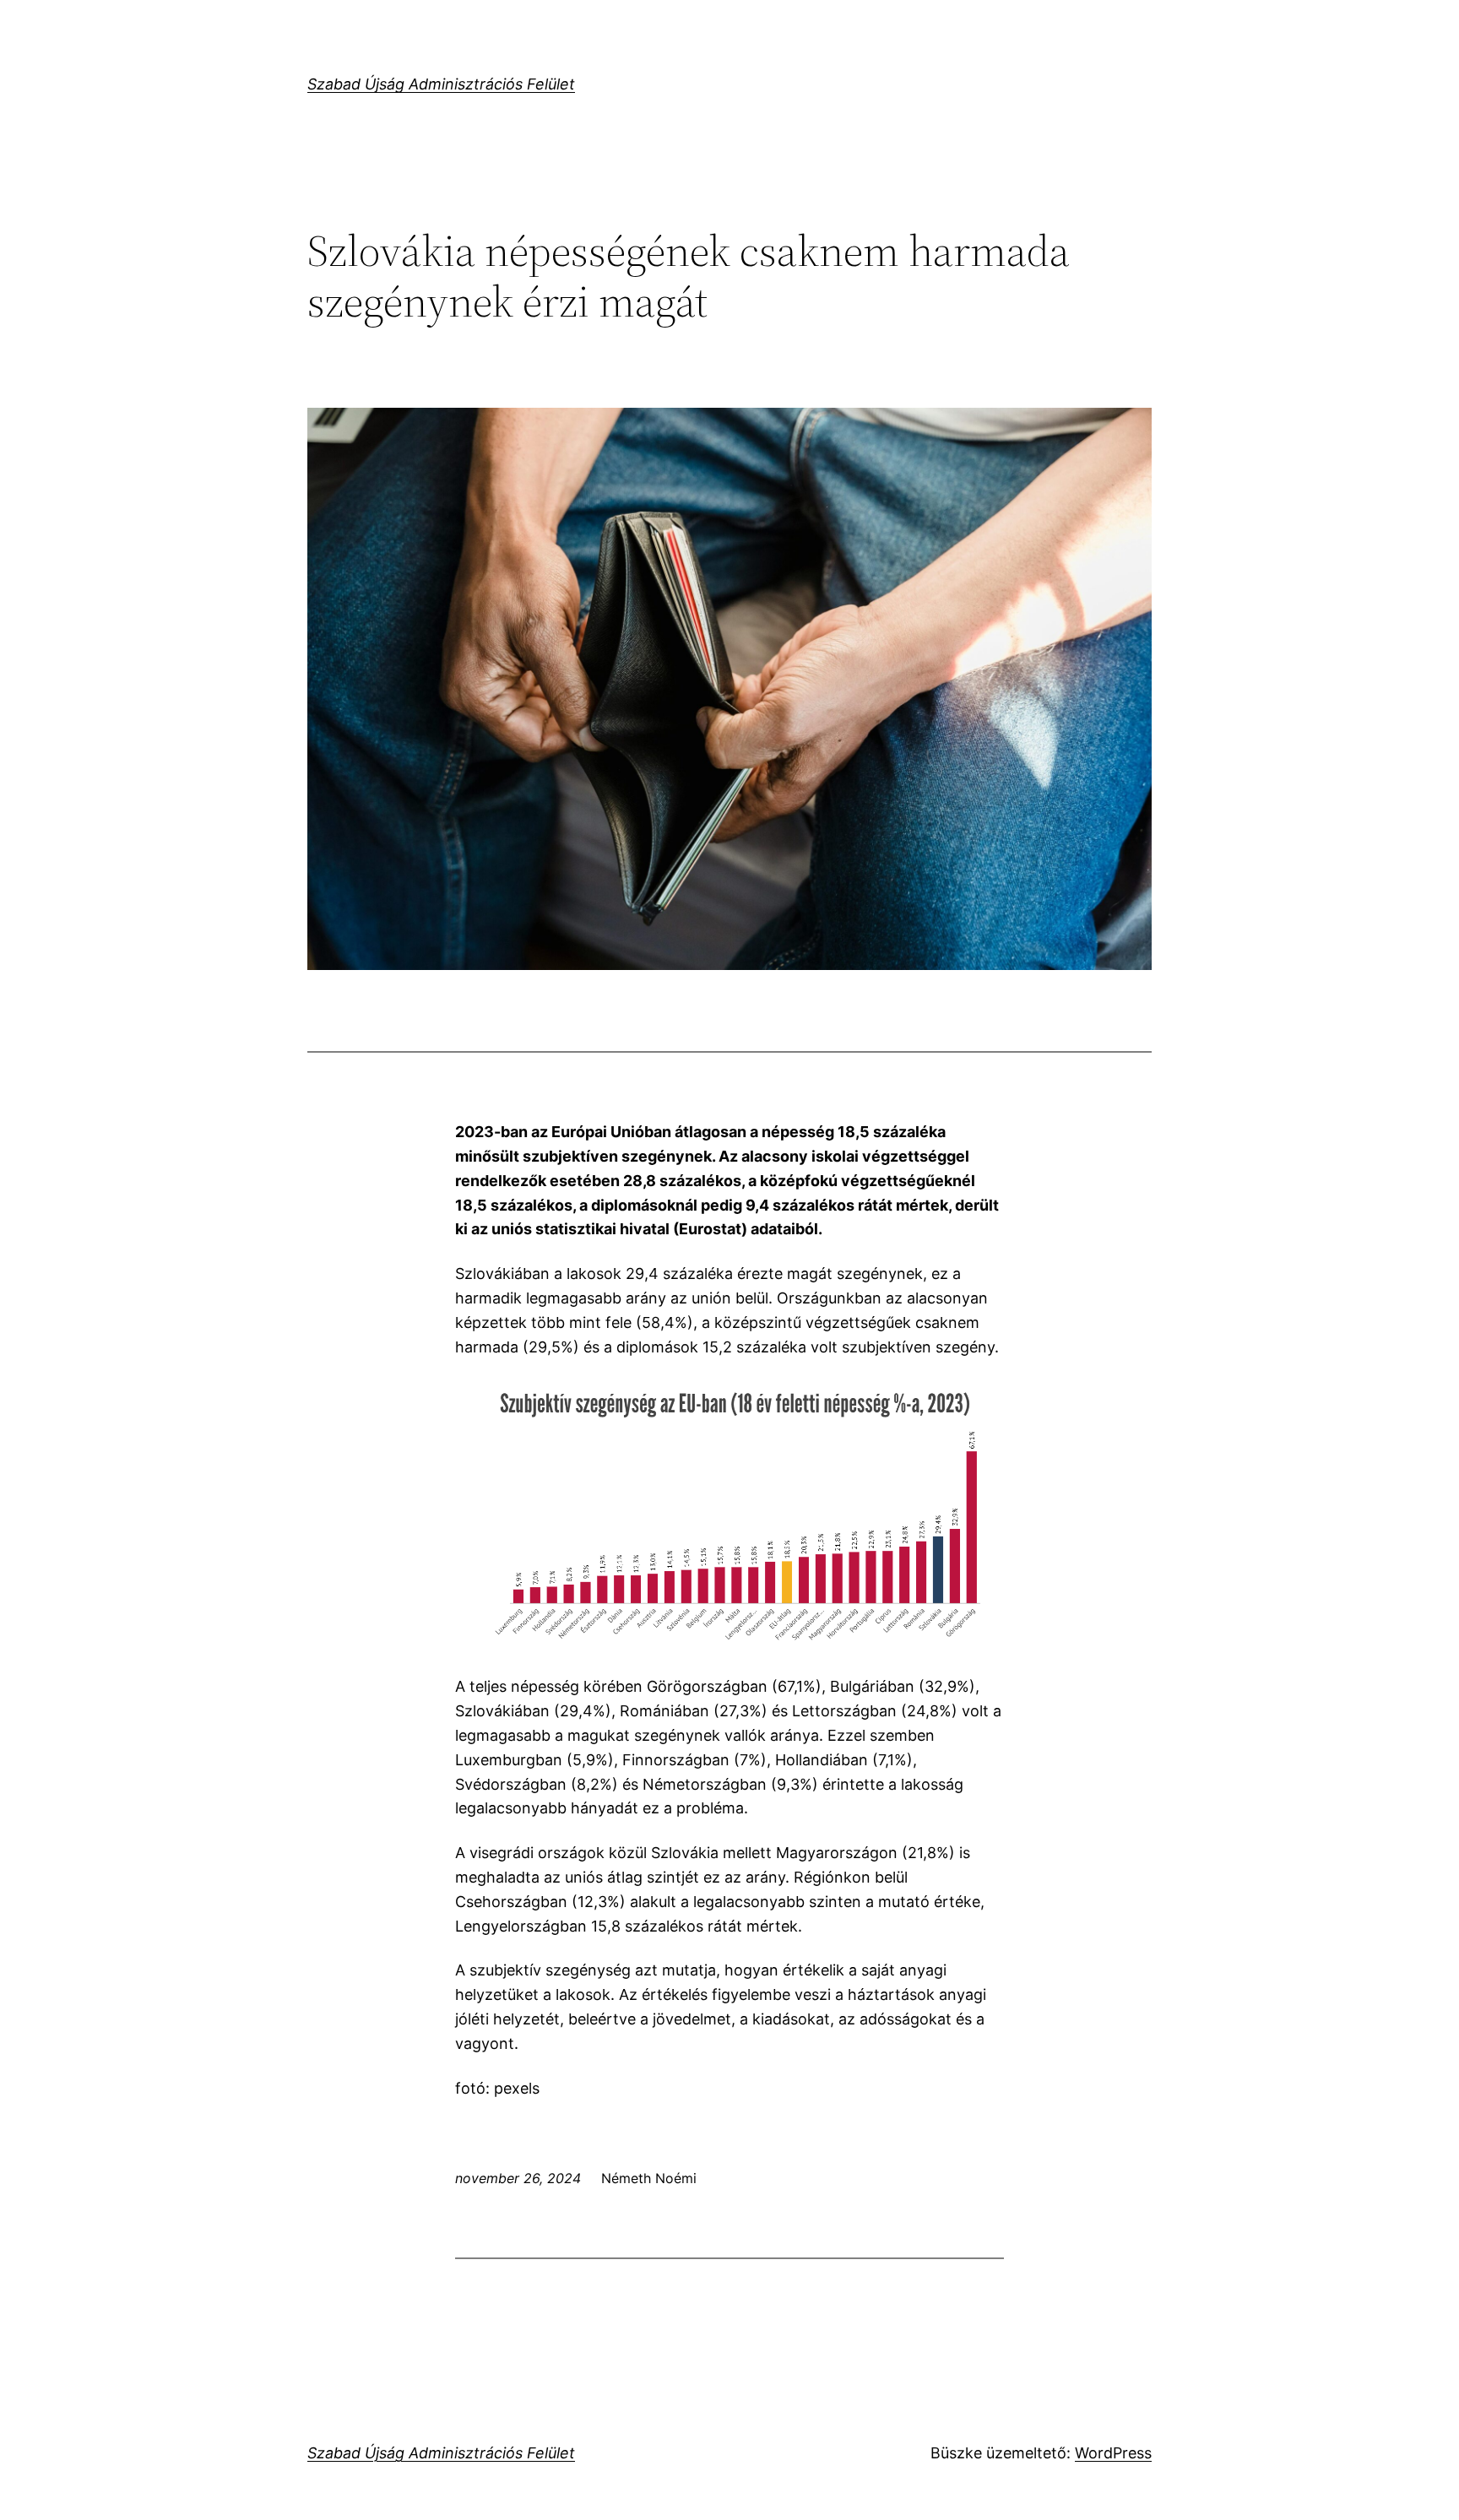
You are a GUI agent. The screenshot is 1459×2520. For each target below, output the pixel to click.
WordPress (1113, 2453)
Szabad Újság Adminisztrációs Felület (441, 84)
